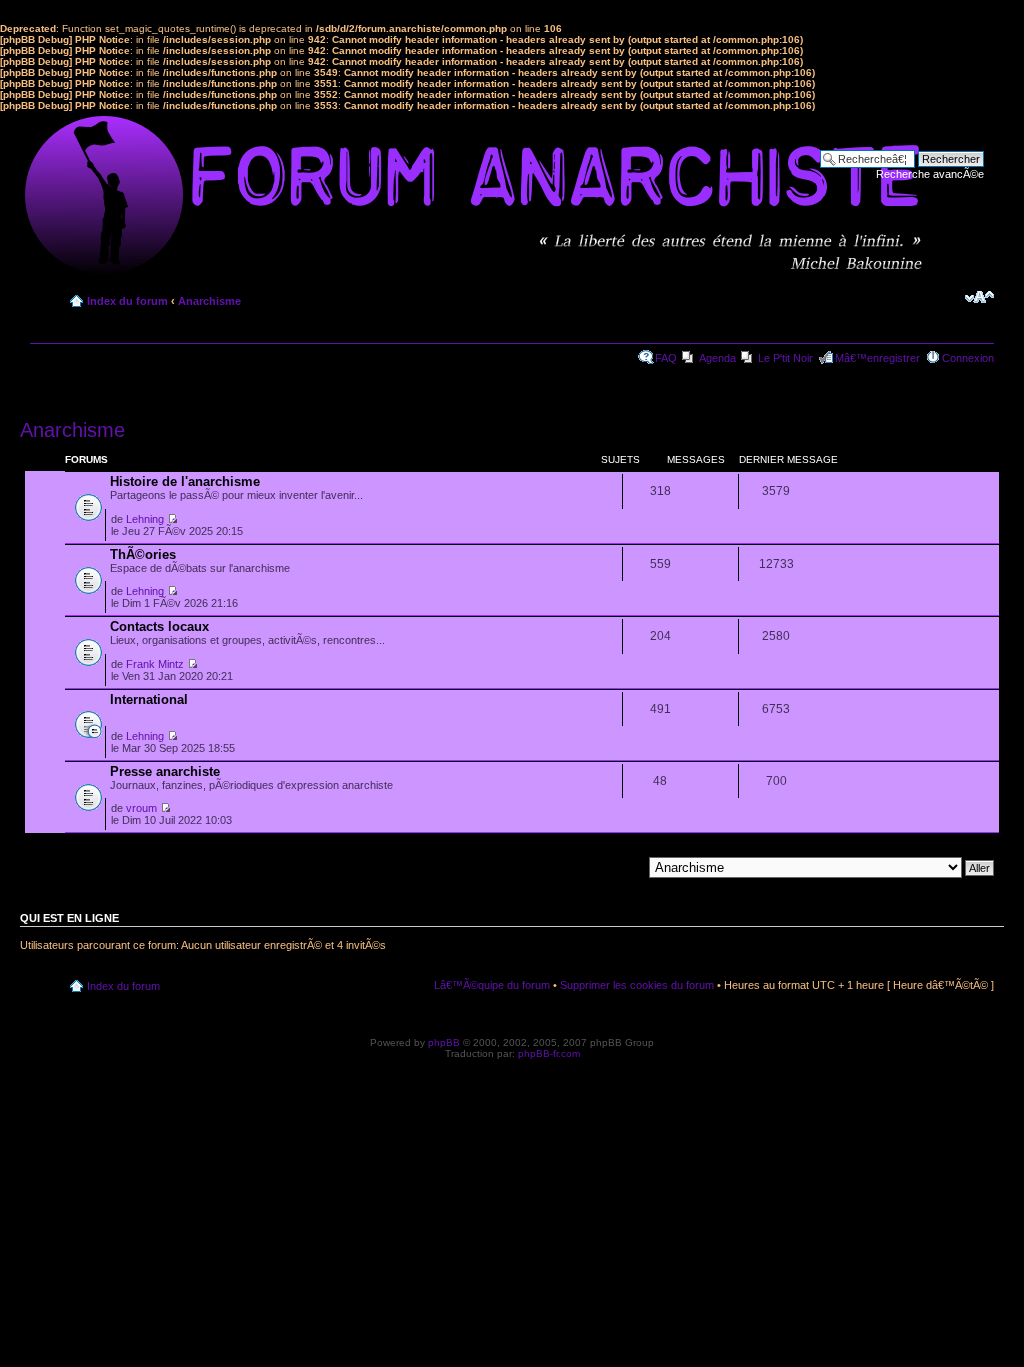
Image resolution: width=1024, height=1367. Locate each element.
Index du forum (127, 301)
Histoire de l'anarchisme (185, 481)
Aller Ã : (622, 867)
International (149, 699)
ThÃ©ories (143, 554)
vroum (141, 808)
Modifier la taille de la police (979, 297)
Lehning (145, 519)
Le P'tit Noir (785, 358)
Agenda (717, 358)
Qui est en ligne (69, 918)
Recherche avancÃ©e (930, 174)
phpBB (444, 1042)
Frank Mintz (155, 664)
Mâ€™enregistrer (877, 358)
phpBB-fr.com (549, 1053)
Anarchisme (209, 301)
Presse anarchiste (165, 771)
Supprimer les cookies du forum (637, 985)
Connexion (968, 358)
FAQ (666, 358)
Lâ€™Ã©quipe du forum (492, 985)
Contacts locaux (159, 626)
